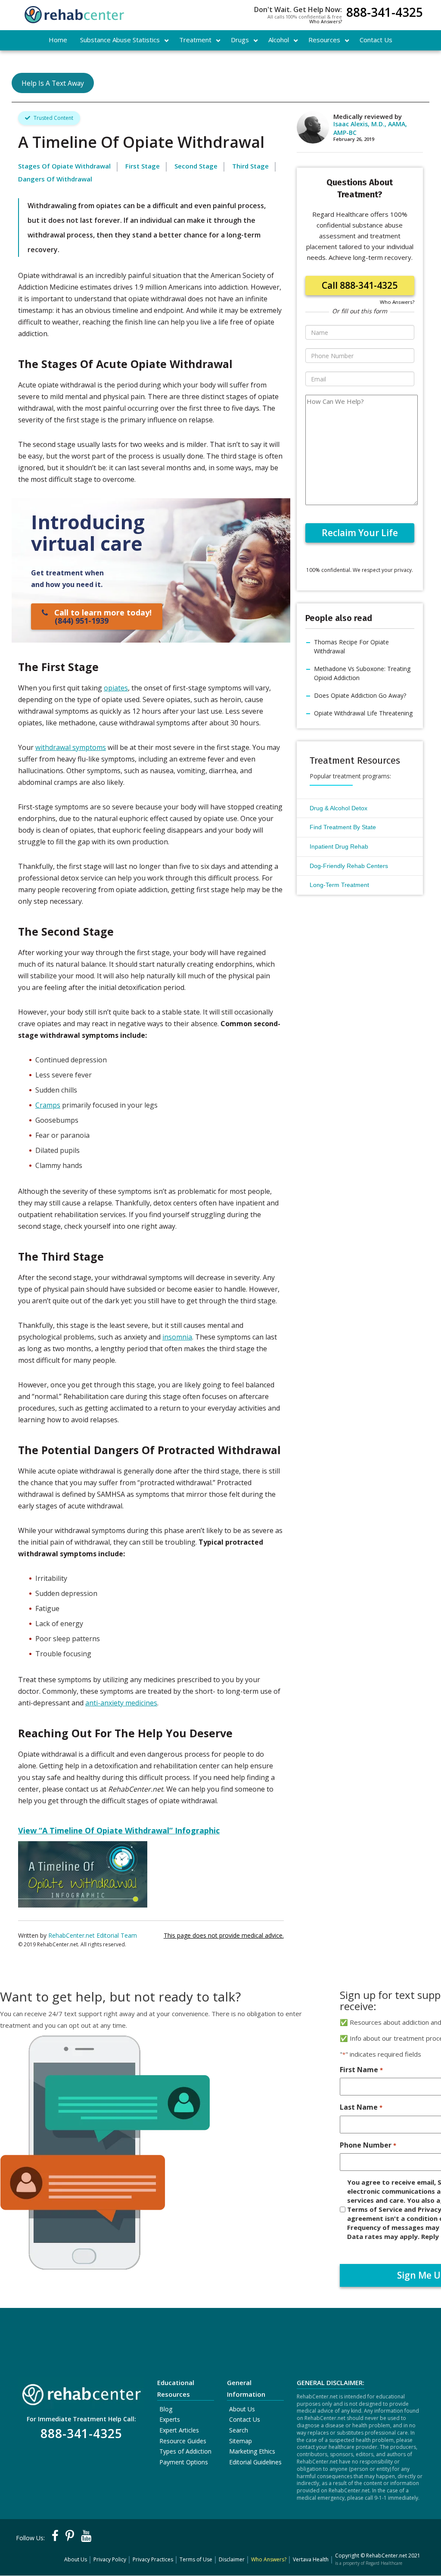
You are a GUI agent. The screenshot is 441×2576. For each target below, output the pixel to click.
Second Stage (196, 166)
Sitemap (241, 2441)
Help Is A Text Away (53, 83)
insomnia (177, 1337)
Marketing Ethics (252, 2451)
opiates (116, 688)
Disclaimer (232, 2559)
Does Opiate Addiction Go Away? (360, 695)
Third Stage (250, 166)
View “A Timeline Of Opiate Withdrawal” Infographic (119, 1830)
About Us (242, 2409)
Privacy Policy (110, 2559)
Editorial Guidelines (255, 2462)
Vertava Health (311, 2559)
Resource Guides (183, 2441)
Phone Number (368, 2145)
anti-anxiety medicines (121, 1703)
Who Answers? (326, 21)
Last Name (361, 2107)
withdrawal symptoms (71, 747)
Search (239, 2430)
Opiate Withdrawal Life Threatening (363, 713)
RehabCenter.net (387, 2556)
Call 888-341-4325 (360, 285)
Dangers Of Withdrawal (55, 179)
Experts (170, 2419)
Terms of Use (196, 2559)
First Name (361, 2070)
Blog (166, 2409)
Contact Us (245, 2419)
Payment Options (184, 2462)
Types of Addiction (185, 2451)
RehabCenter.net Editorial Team (93, 1935)
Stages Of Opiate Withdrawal (64, 166)
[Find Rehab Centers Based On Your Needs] (81, 2392)
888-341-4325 (385, 13)
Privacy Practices (153, 2559)
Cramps (48, 1105)
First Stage (143, 166)
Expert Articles (179, 2430)
